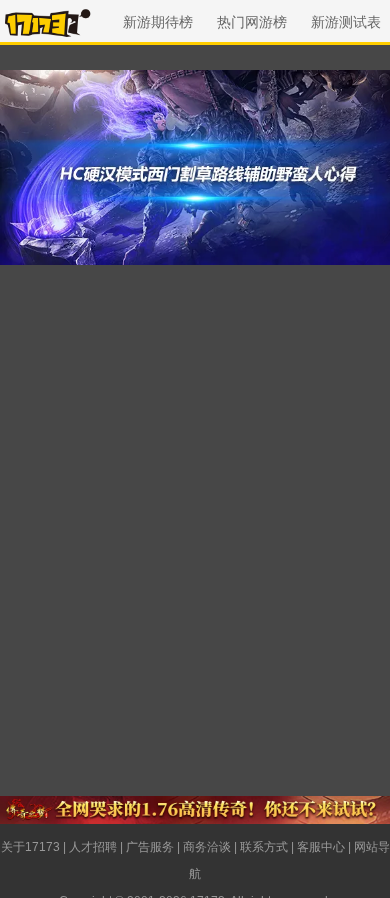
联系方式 (264, 847)
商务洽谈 (207, 847)
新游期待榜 (158, 22)
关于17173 (30, 847)
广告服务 (150, 847)
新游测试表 (346, 22)
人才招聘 (93, 847)
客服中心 (321, 847)
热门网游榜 (252, 22)
